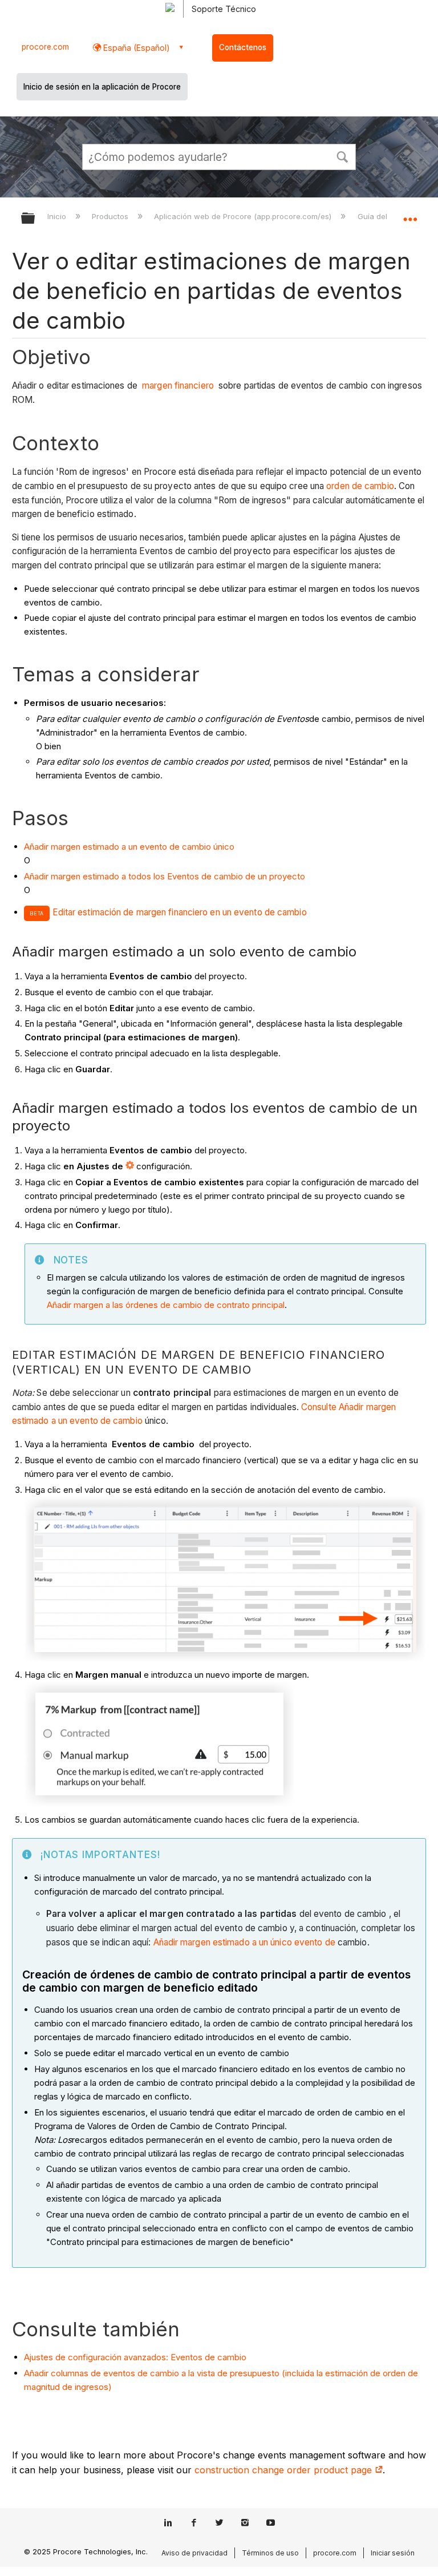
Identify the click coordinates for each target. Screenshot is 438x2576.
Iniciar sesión (393, 2553)
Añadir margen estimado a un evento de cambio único (129, 847)
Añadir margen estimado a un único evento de (244, 1942)
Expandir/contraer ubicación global (410, 215)
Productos (111, 216)
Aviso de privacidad (194, 2553)
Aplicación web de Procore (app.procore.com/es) (244, 216)
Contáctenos (243, 47)
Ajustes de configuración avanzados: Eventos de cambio (135, 2357)
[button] (342, 156)
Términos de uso (270, 2553)
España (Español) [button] (135, 48)
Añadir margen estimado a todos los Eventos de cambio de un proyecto (165, 876)
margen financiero (178, 385)
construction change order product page (285, 2470)
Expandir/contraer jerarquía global (35, 219)
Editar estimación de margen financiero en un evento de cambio (180, 912)
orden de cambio (360, 486)
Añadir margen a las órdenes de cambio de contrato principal (166, 1305)
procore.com (45, 47)
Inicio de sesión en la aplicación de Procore (102, 87)
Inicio (58, 216)
